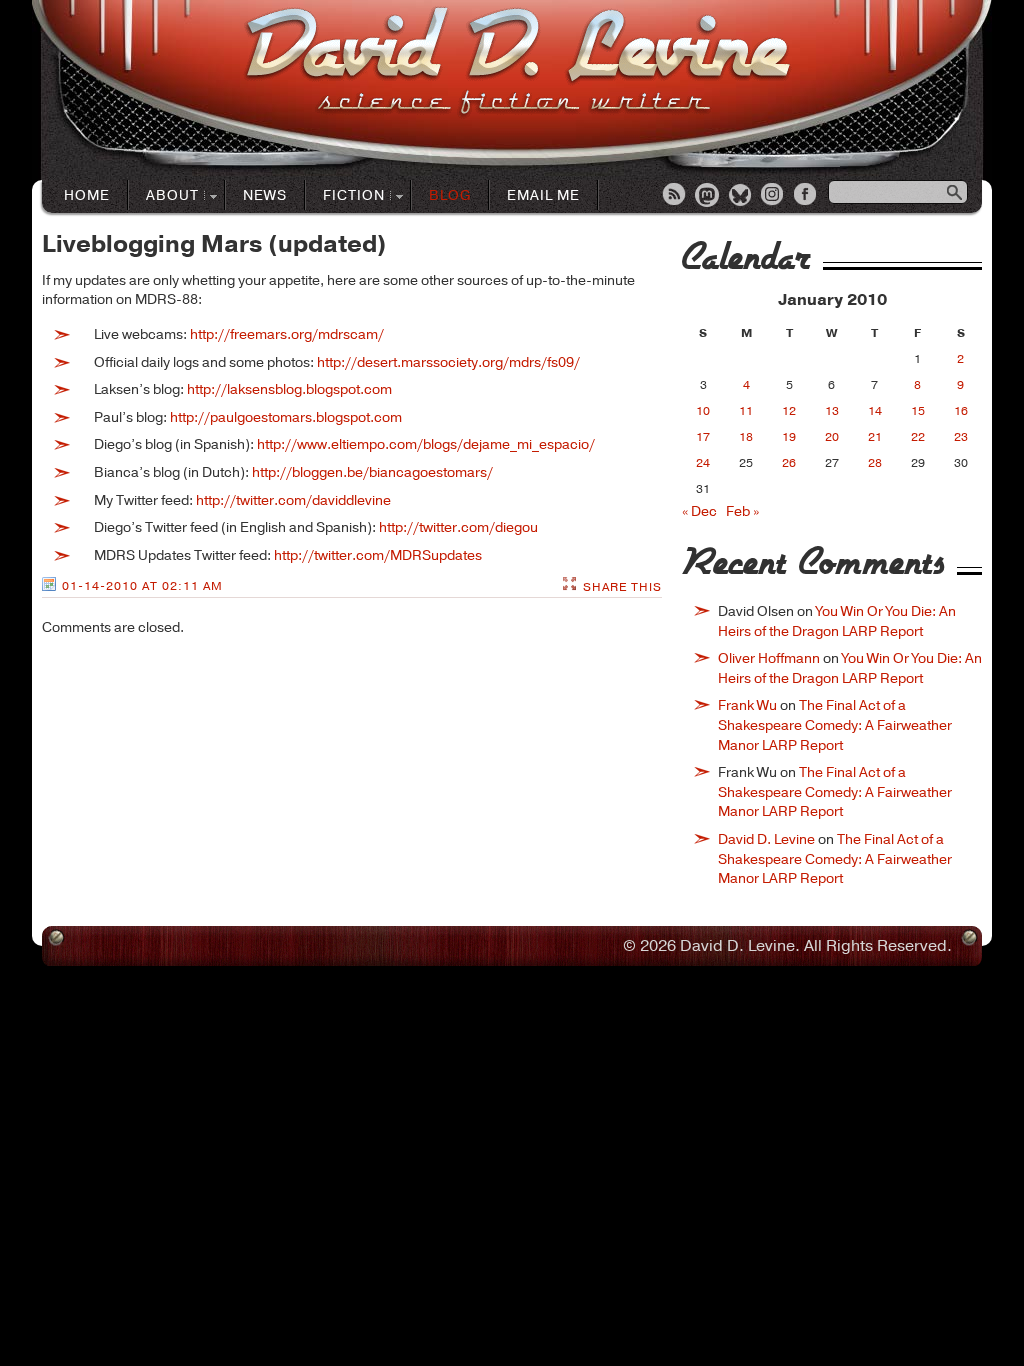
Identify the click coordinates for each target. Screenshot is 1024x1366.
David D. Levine (766, 839)
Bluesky (741, 196)
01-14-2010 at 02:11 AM (142, 586)
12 (789, 411)
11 (746, 411)
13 (832, 411)
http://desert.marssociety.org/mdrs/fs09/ (448, 362)
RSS (675, 196)
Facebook (807, 196)
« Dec (699, 511)
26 (789, 463)
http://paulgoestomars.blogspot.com (286, 417)
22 (918, 437)
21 (875, 437)
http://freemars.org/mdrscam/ (287, 334)
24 (703, 463)
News (265, 195)
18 (746, 437)
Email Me (543, 195)
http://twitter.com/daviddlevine (293, 500)
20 (832, 437)
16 (961, 411)
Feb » (742, 511)
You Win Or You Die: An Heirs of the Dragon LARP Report (837, 621)
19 (789, 437)
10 (703, 411)
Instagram (774, 196)
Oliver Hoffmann (769, 658)
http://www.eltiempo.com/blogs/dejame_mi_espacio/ (426, 444)
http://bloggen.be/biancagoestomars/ (372, 472)
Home (87, 195)
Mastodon (708, 196)
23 (961, 437)
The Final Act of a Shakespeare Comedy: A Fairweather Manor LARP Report (835, 725)
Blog (450, 195)
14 (875, 411)
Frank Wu (747, 705)
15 (918, 411)
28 (875, 463)
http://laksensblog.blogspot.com (289, 389)
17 (703, 437)
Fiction (345, 196)
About (164, 196)
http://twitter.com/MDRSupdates (378, 555)
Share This (622, 587)
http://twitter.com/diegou (458, 527)
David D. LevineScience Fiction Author (517, 62)
